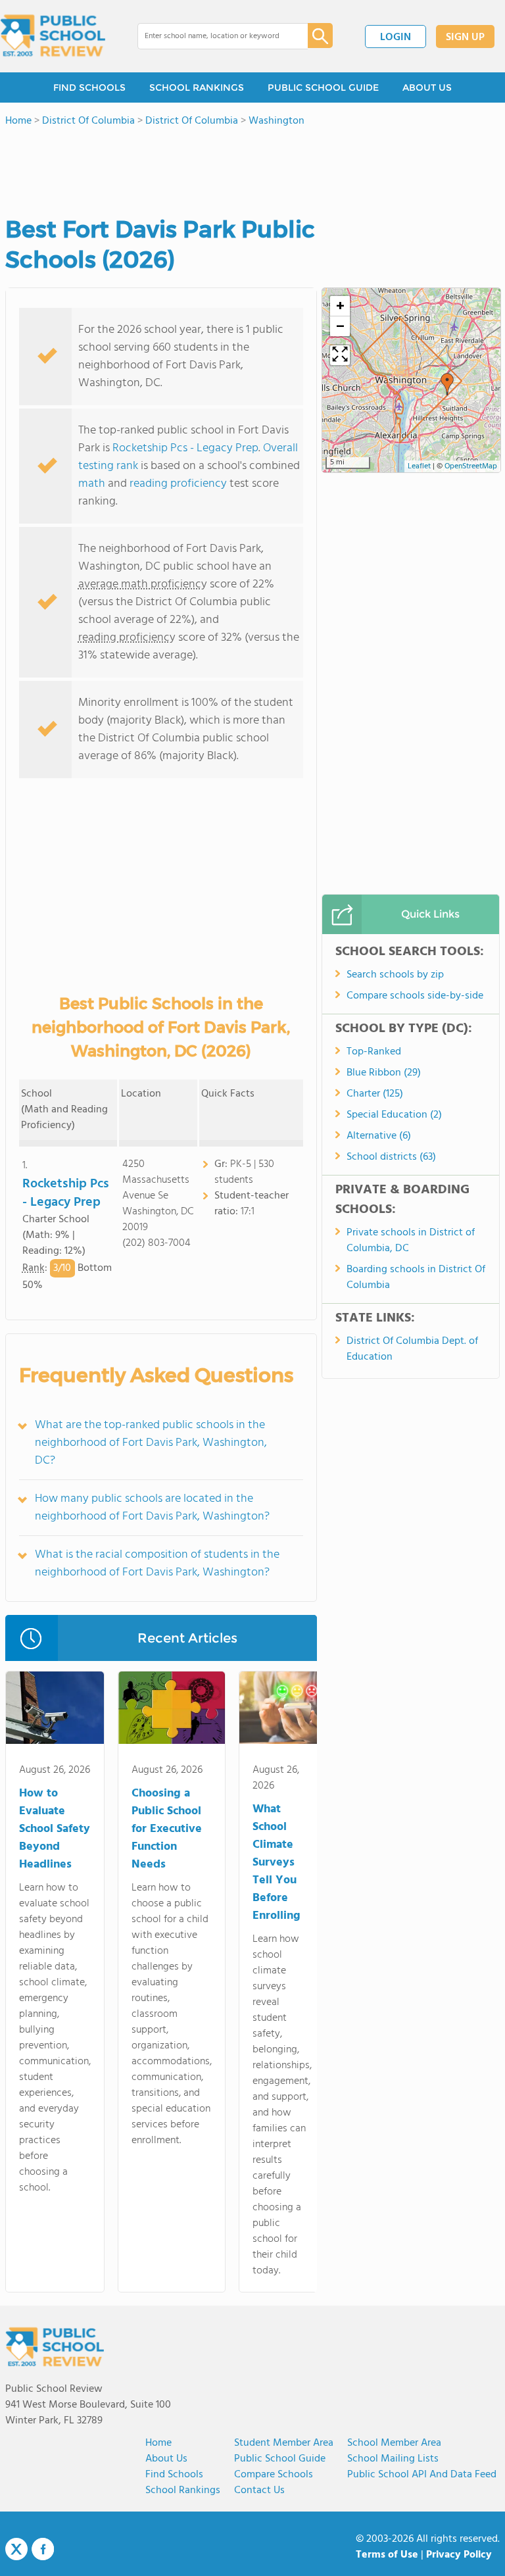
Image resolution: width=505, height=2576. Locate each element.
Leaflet (419, 466)
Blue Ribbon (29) (384, 1073)
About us (166, 2459)
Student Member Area (284, 2443)
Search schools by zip (395, 975)
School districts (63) (391, 1157)
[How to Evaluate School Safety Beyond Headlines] (55, 1710)
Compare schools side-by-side (415, 996)
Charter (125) (375, 1094)
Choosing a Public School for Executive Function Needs (167, 1829)
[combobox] (213, 36)
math (92, 484)
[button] (447, 384)
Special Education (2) (394, 1115)
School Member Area (394, 2443)
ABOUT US (427, 87)
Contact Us (259, 2490)
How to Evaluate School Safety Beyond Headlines (55, 1829)
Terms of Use (387, 2555)
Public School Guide (280, 2459)
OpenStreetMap (471, 466)
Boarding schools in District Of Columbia (416, 1277)
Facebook (43, 2549)
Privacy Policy (459, 2555)
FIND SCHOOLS (89, 87)
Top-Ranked (374, 1052)
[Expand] (340, 355)
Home (158, 2443)
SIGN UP (465, 37)
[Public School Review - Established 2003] (53, 36)
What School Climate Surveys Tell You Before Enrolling (277, 1863)
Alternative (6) (379, 1136)
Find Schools (174, 2475)
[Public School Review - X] (16, 2550)
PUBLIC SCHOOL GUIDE (323, 87)
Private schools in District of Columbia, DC (411, 1241)
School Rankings (183, 2490)
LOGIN (396, 37)
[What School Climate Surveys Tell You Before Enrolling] (282, 1710)
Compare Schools (274, 2475)
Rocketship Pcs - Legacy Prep (185, 448)
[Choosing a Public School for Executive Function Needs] (172, 1710)
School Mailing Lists (393, 2459)
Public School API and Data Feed (422, 2475)
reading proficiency (180, 484)
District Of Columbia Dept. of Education (412, 1349)
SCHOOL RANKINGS (197, 87)
